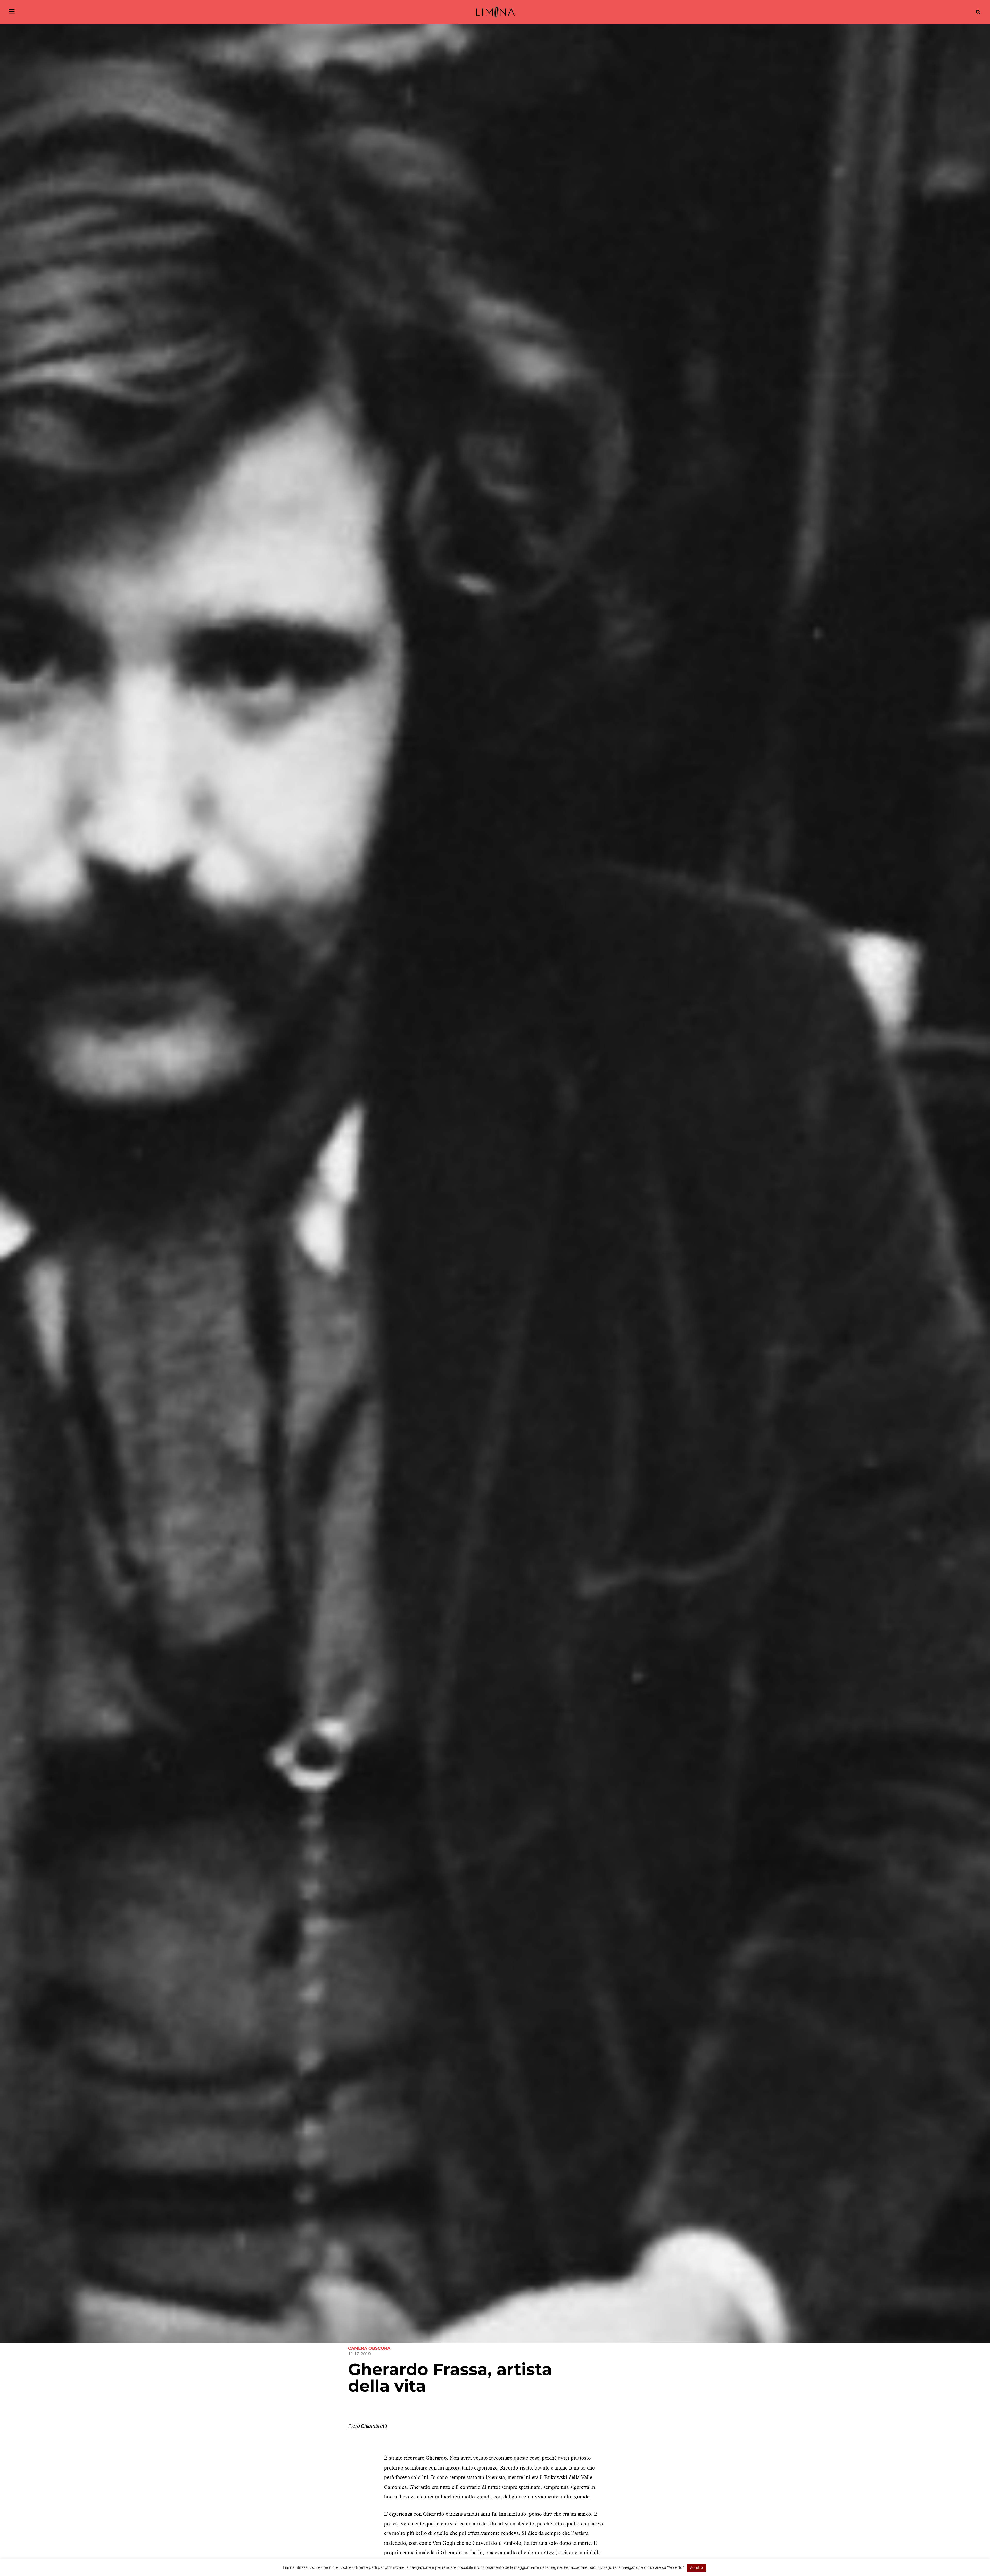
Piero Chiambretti (367, 2426)
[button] (978, 12)
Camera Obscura (369, 2348)
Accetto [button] (696, 2567)
